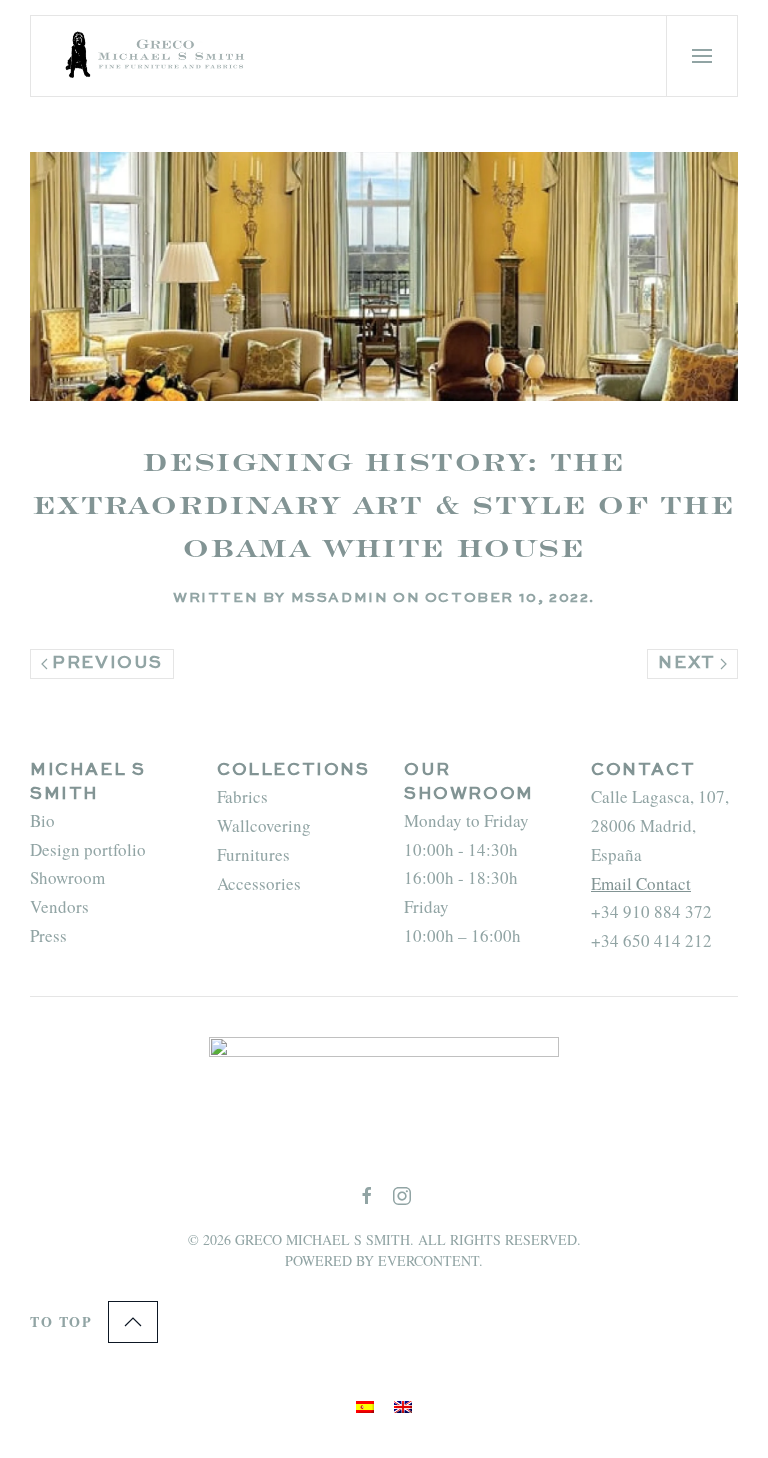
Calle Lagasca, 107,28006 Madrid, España (660, 825)
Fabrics (242, 796)
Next (686, 663)
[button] (702, 56)
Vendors (59, 906)
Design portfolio (88, 849)
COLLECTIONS (293, 770)
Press (48, 935)
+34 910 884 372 (651, 911)
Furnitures (253, 854)
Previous (107, 663)
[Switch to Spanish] (365, 1405)
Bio (42, 820)
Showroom (67, 877)
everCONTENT (428, 1260)
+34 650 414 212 (651, 940)
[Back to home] (158, 56)
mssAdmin (340, 598)
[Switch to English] (403, 1405)
